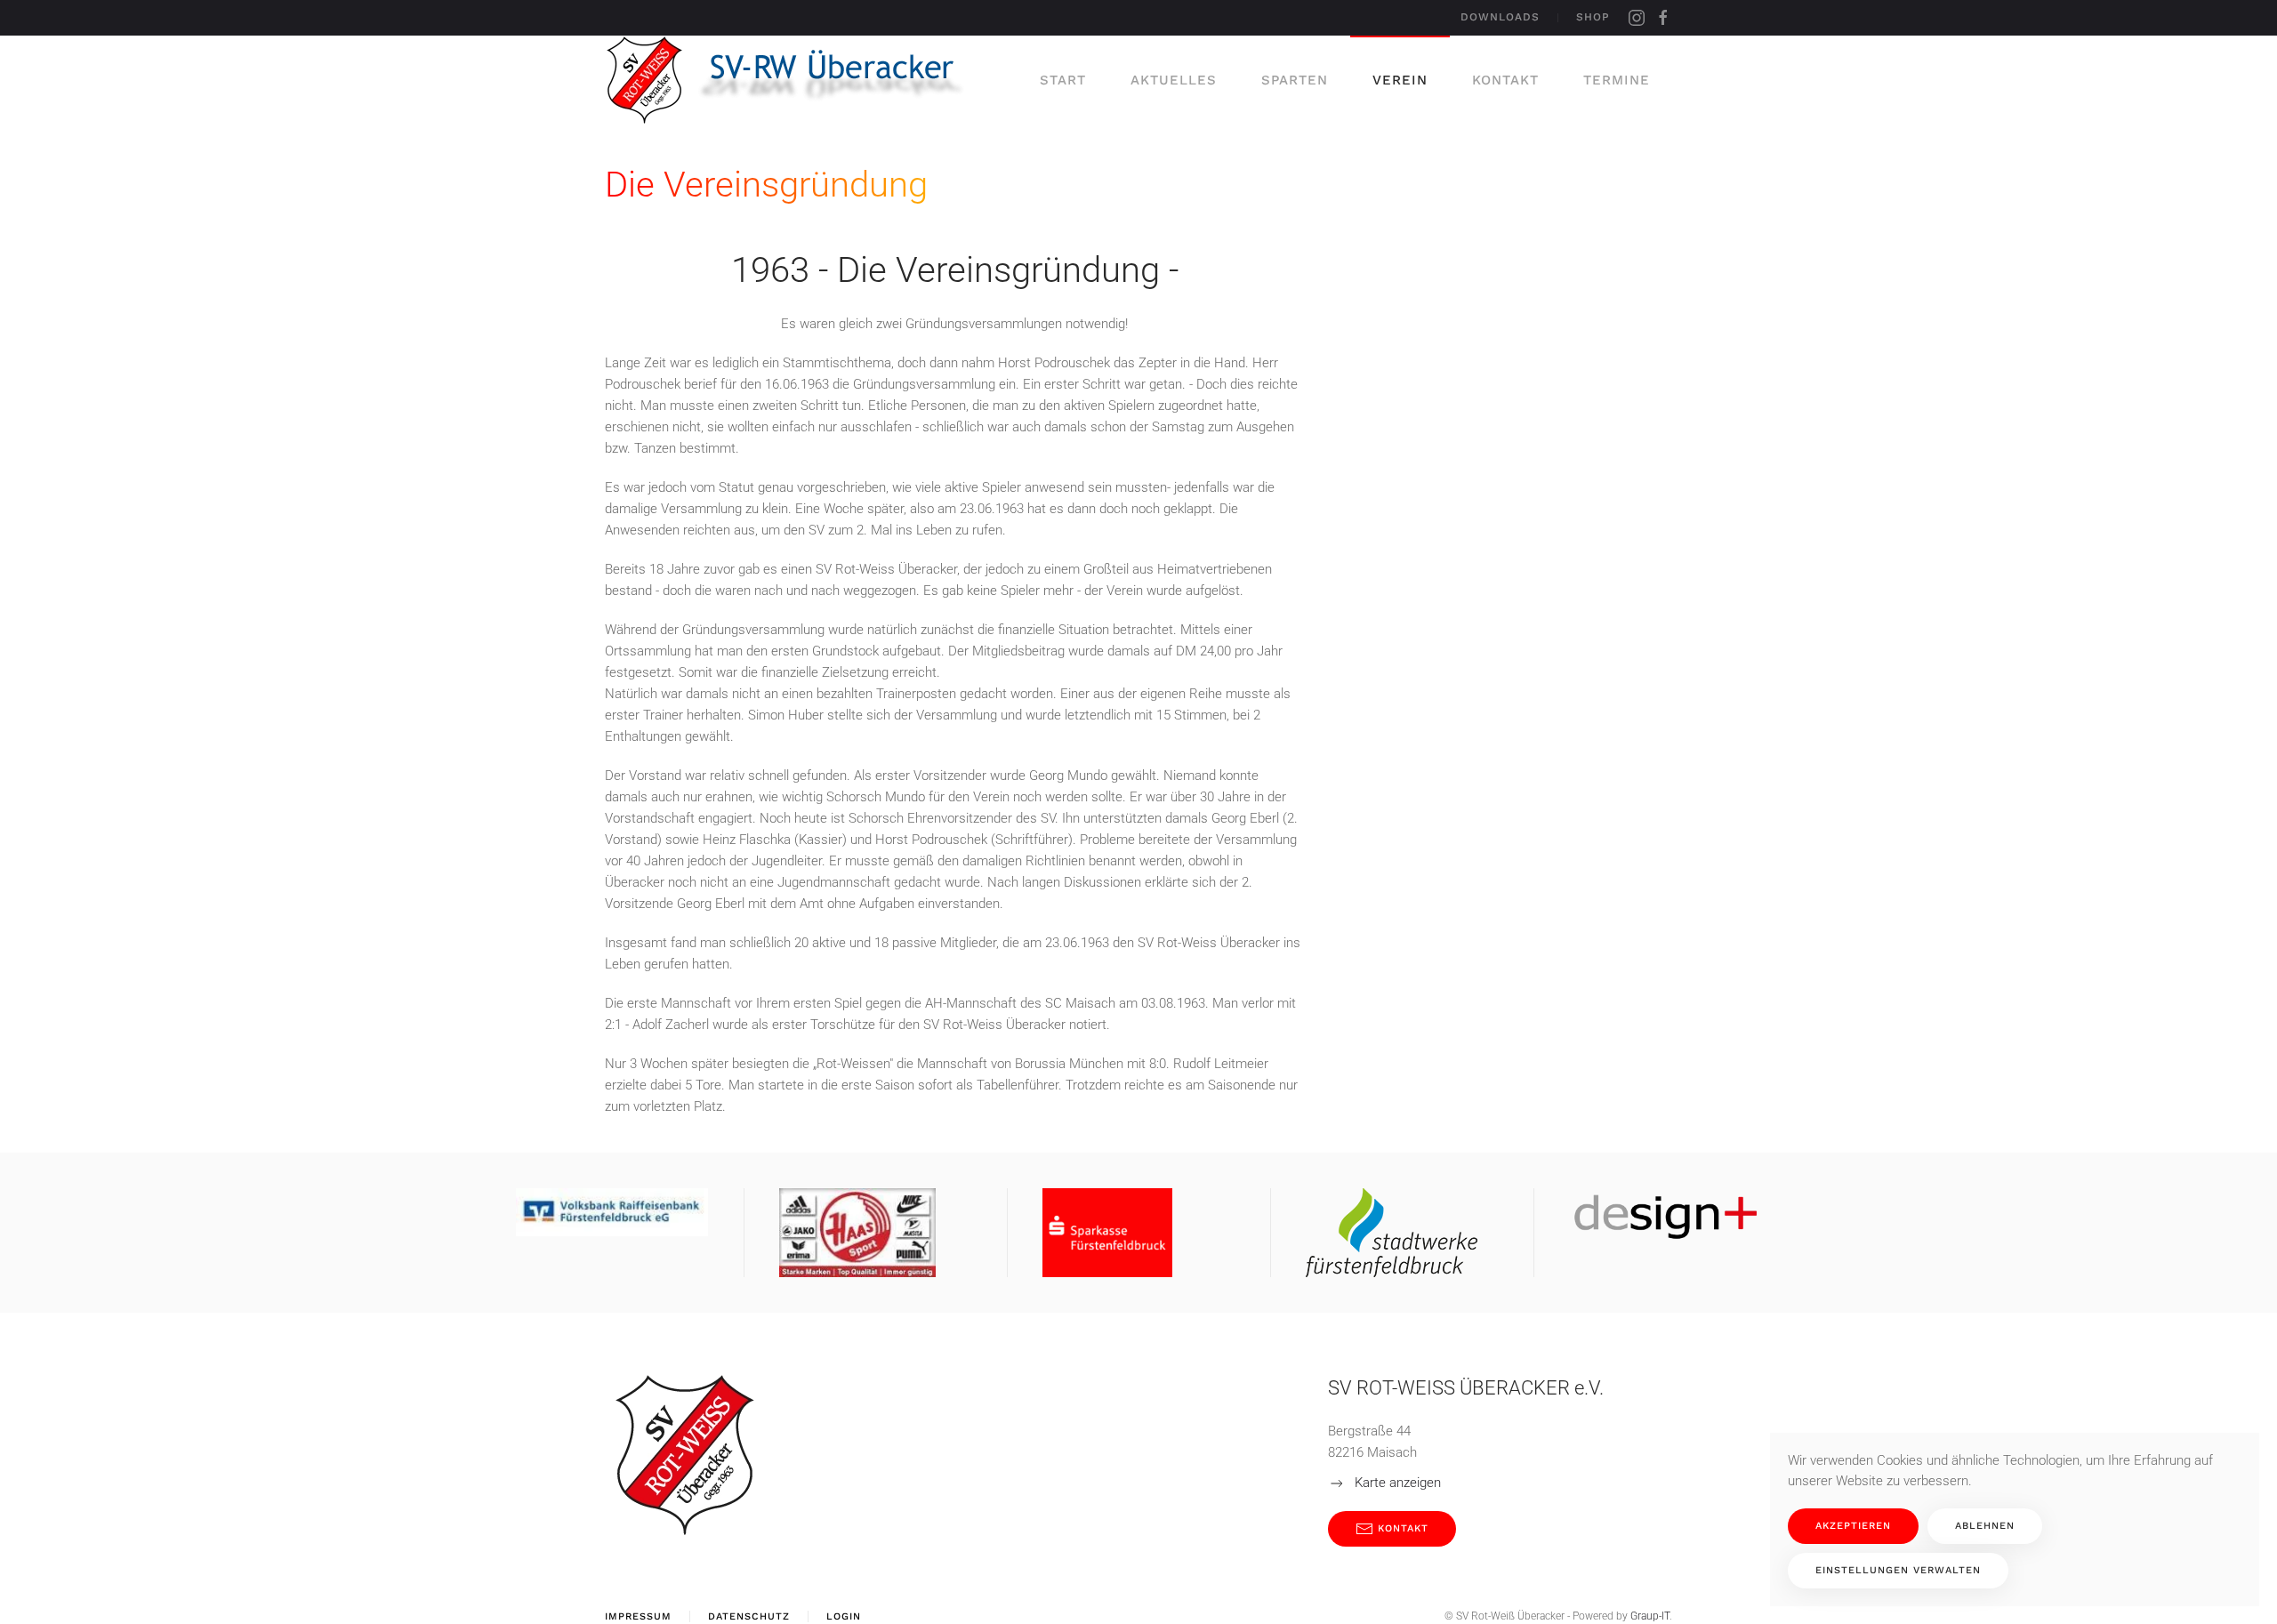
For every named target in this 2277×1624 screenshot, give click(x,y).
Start (1063, 80)
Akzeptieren (1853, 1526)
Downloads (1500, 17)
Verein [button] (1400, 80)
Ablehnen (1985, 1526)
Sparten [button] (1295, 80)
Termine (1617, 80)
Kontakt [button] (1505, 80)
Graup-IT (1650, 1616)
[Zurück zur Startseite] (794, 80)
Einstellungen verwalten (1898, 1570)
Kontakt (1403, 1528)
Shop (1593, 17)
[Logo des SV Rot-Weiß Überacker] (685, 1454)
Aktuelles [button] (1174, 80)
